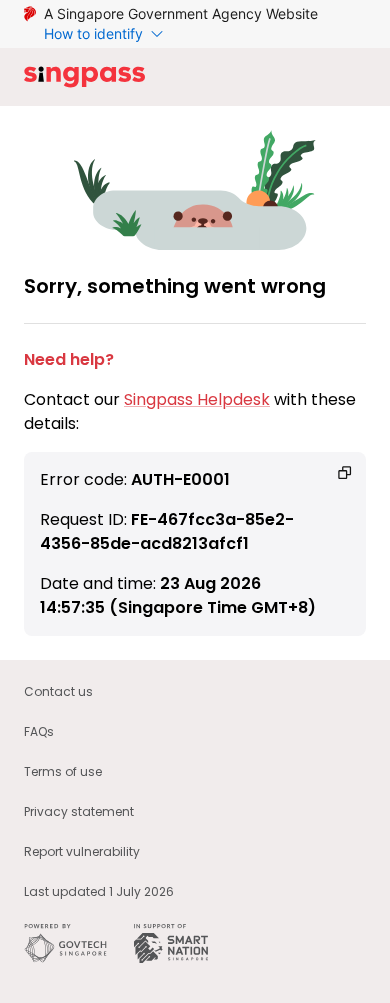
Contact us (58, 691)
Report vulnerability (82, 851)
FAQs (39, 731)
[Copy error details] (345, 473)
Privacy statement (79, 811)
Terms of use (63, 771)
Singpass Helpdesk (197, 399)
